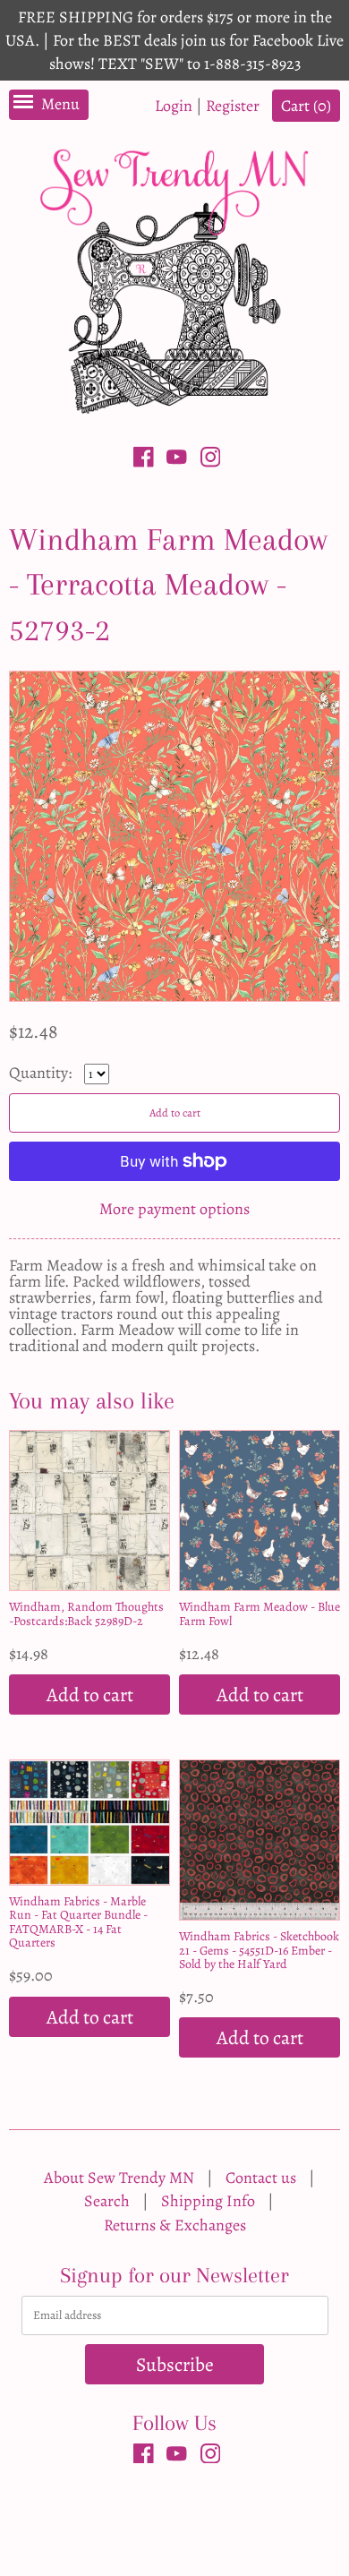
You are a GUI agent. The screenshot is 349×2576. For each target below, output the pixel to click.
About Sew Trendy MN (119, 2178)
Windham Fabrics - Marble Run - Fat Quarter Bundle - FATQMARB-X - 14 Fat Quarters (78, 1922)
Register (233, 106)
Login (174, 106)
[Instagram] (211, 460)
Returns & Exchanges (175, 2225)
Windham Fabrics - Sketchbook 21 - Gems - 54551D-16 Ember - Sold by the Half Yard (259, 1950)
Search (107, 2201)
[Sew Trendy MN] (174, 280)
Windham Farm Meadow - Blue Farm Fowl (260, 1613)
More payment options (174, 1209)
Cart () (306, 106)
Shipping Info (208, 2201)
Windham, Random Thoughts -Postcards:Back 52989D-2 (86, 1613)
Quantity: (42, 1073)
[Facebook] (144, 460)
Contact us (261, 2178)
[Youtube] (177, 460)
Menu (60, 104)
